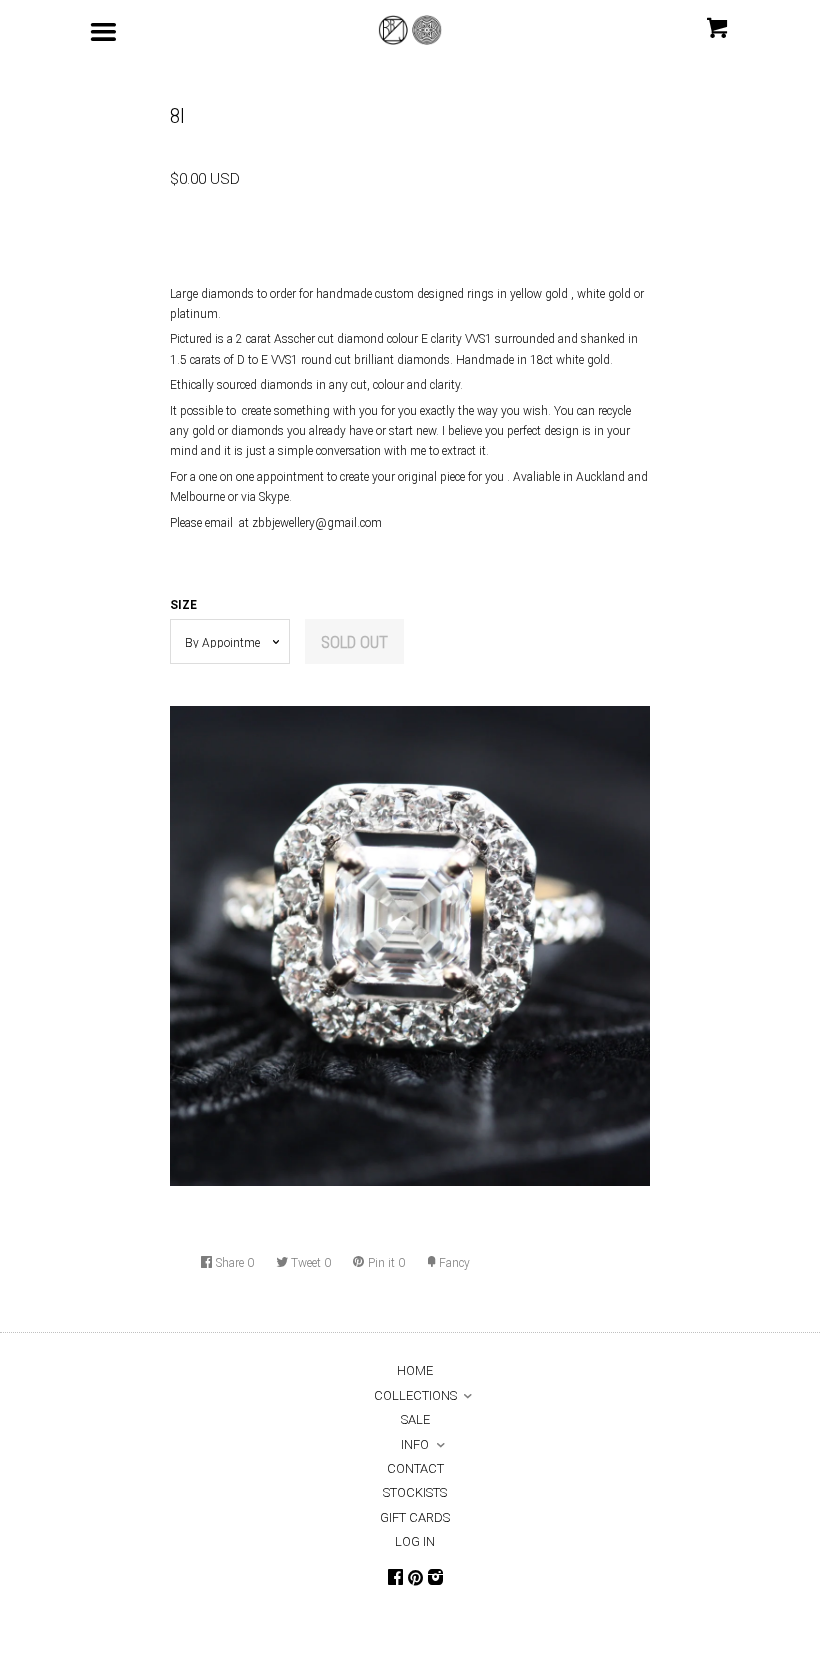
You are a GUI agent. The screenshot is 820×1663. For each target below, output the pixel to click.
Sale (415, 1419)
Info (415, 1444)
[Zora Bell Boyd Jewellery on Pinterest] (415, 1579)
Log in (415, 1541)
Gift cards (415, 1517)
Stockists (415, 1492)
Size (183, 605)
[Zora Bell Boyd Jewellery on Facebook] (395, 1578)
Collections (415, 1395)
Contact (415, 1468)
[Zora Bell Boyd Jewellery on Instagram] (435, 1578)
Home (415, 1370)
